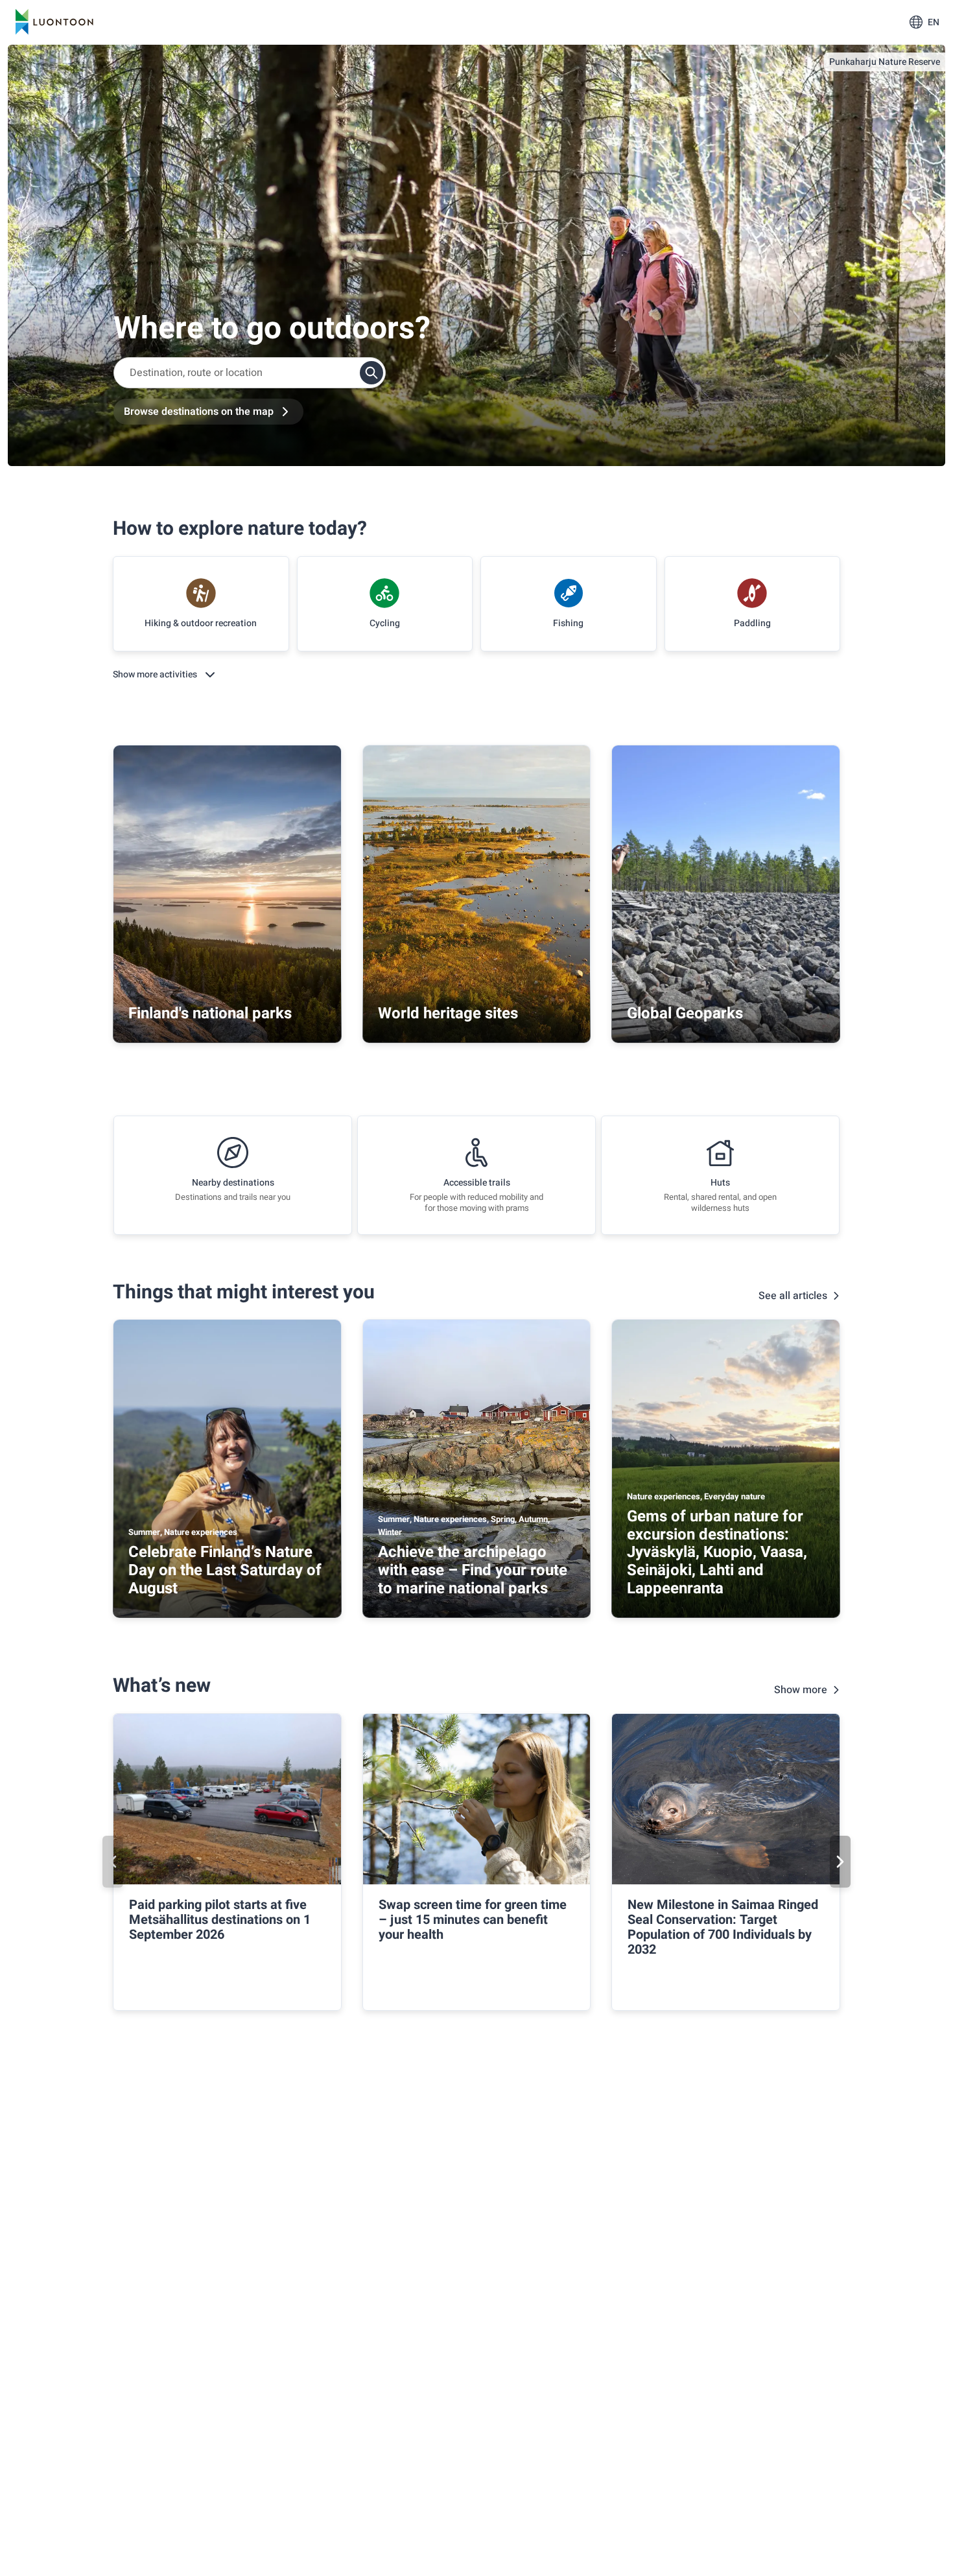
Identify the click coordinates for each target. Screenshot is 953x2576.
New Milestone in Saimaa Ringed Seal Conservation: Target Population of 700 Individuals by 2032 (723, 1927)
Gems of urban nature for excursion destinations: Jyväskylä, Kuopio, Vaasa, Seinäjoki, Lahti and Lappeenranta (717, 1552)
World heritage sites (448, 1013)
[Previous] (113, 1862)
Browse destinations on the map (199, 412)
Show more (801, 1690)
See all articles (793, 1296)
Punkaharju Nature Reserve (885, 62)
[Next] (840, 1862)
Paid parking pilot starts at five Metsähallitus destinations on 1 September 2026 (220, 1920)
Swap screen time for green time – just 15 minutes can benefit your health (473, 1920)
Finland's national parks (210, 1013)
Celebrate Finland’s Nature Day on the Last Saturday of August (225, 1570)
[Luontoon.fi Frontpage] (54, 22)
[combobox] (250, 373)
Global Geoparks (685, 1013)
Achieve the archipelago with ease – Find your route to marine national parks (473, 1570)
